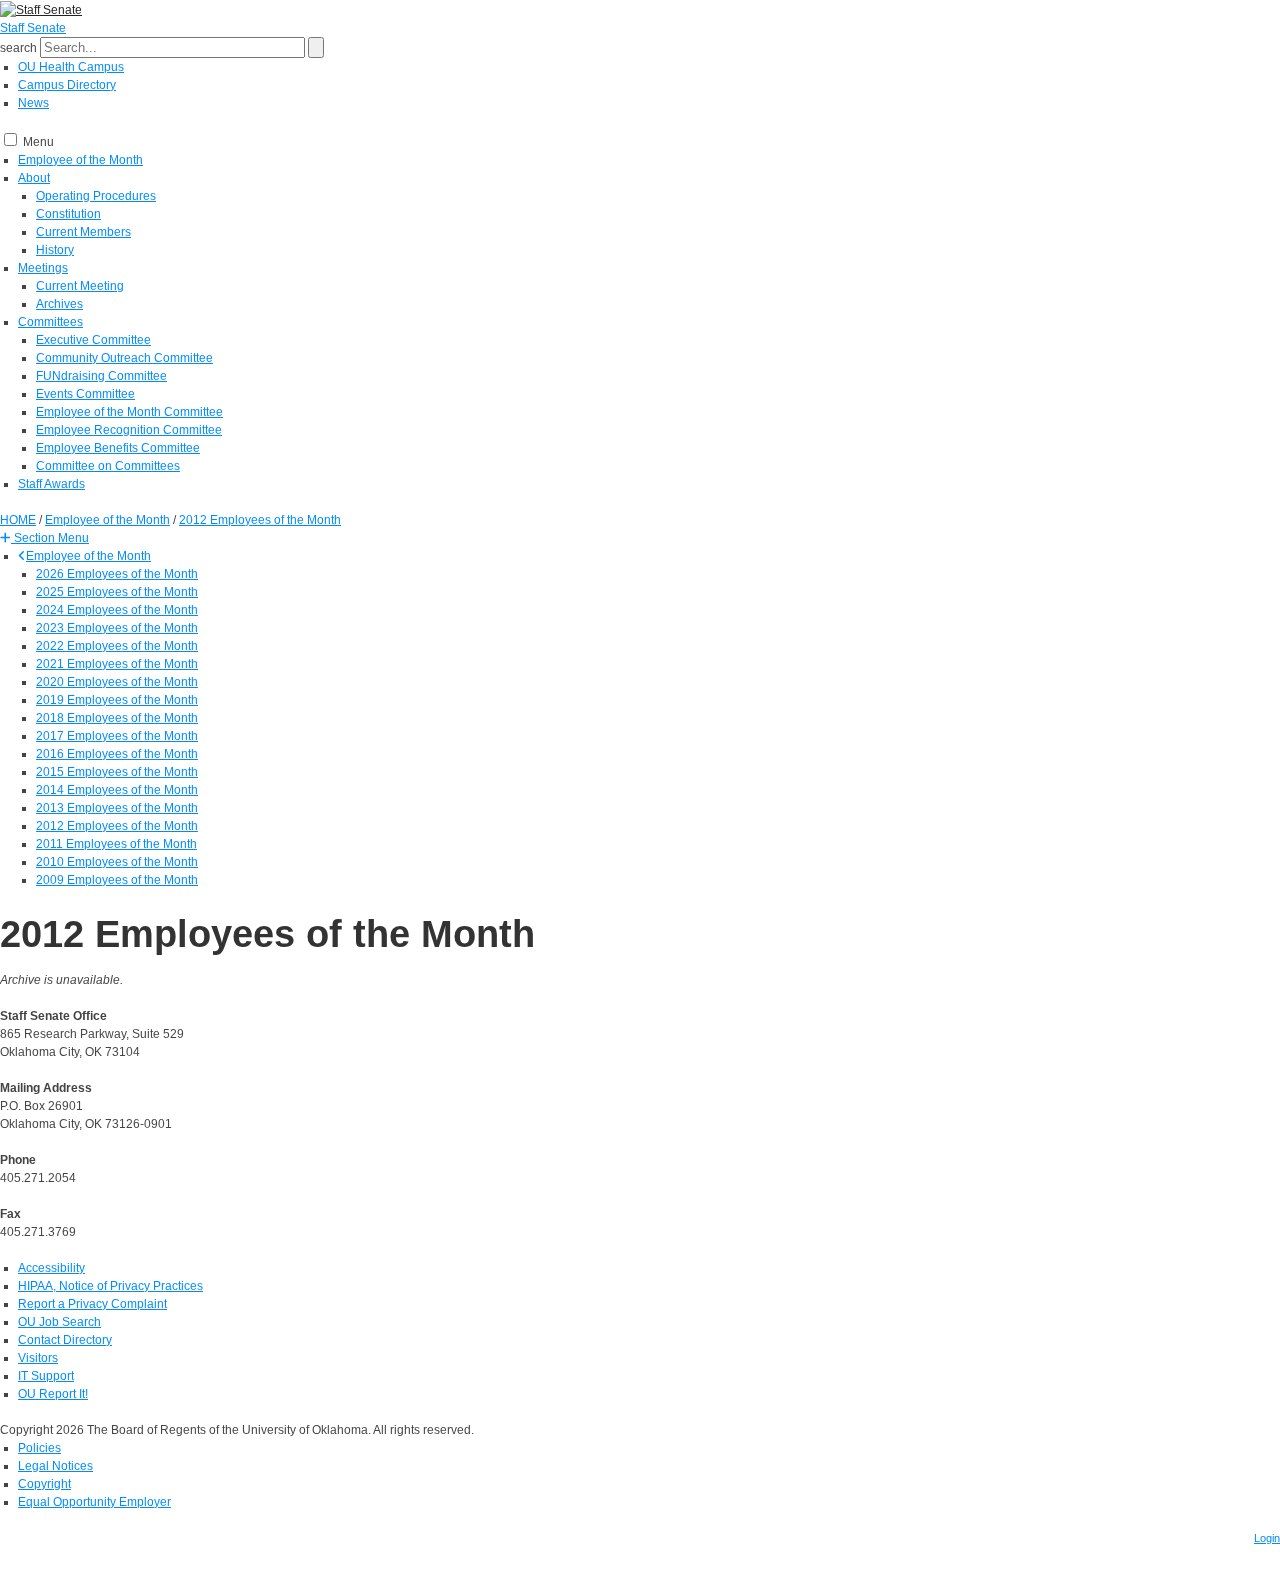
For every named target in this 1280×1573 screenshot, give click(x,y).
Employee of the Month (80, 160)
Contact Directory (65, 1340)
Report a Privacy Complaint (92, 1304)
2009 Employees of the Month (117, 880)
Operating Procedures (96, 196)
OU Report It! (53, 1394)
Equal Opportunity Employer (94, 1502)
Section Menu (50, 538)
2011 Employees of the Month (116, 844)
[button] (44, 538)
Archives (59, 304)
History (55, 250)
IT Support (46, 1376)
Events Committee (85, 394)
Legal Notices (55, 1466)
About (34, 178)
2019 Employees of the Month (117, 700)
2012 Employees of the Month (117, 826)
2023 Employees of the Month (117, 628)
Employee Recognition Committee (129, 430)
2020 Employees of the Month (117, 682)
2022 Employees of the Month (117, 646)
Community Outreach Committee (124, 358)
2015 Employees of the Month (117, 772)
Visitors (38, 1358)
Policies (39, 1448)
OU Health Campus (71, 67)
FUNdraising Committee (101, 376)
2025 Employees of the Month (117, 592)
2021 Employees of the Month (117, 664)
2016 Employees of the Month (117, 754)
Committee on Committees (108, 466)
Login (1267, 1538)
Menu (38, 142)
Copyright (44, 1484)
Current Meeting (80, 286)
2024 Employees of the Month (117, 610)
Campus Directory (67, 85)
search (18, 48)
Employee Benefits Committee (118, 448)
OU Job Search (59, 1322)
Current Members (83, 232)
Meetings (43, 268)
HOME (18, 520)
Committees (50, 322)
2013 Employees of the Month (117, 808)
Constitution (68, 214)
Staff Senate (33, 28)
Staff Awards (51, 484)
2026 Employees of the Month (117, 574)
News (33, 103)
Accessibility (51, 1268)
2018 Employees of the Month (117, 718)
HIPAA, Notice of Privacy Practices (110, 1286)
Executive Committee (93, 340)
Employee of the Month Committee (129, 412)
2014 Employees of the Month (117, 790)
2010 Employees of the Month (117, 862)
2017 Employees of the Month (117, 736)
